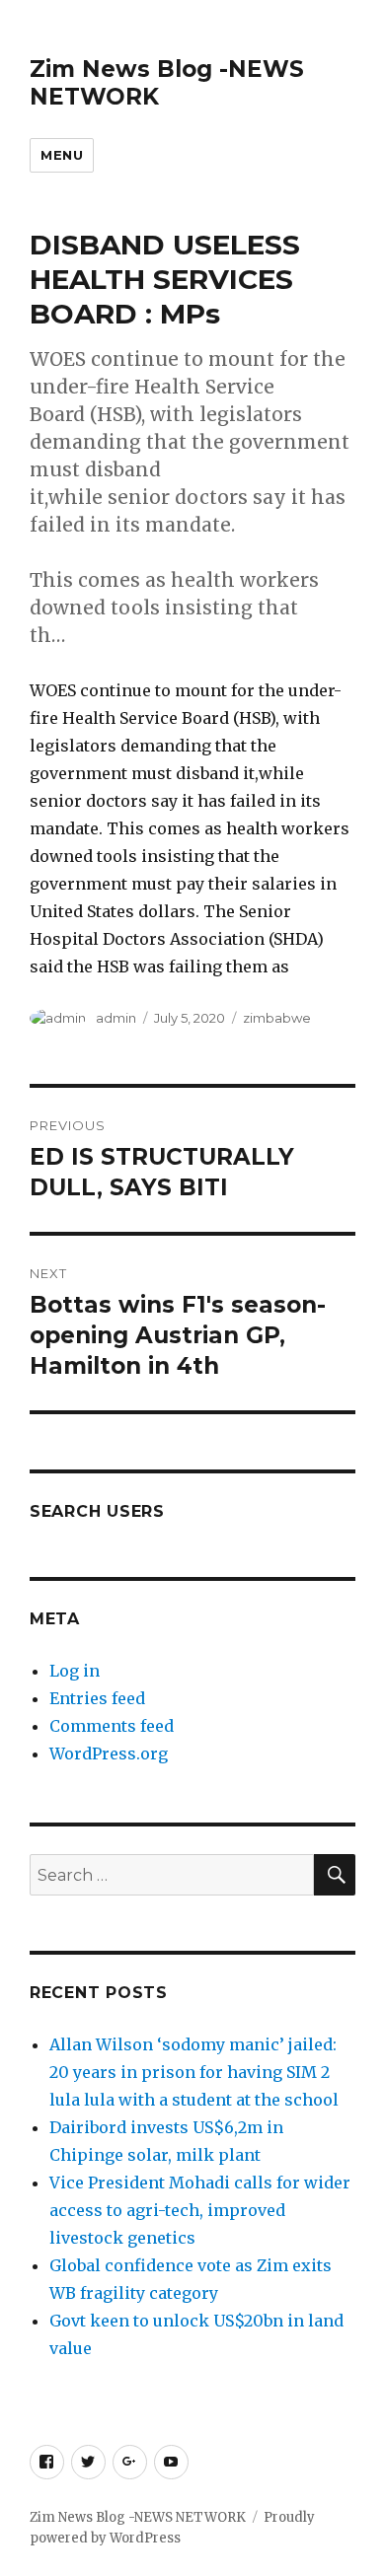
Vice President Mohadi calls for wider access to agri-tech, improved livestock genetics (200, 2210)
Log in (75, 1671)
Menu (62, 155)
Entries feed (97, 1698)
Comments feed (112, 1726)
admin (116, 1018)
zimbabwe (277, 1018)
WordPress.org (109, 1753)
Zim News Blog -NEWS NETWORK (138, 2517)
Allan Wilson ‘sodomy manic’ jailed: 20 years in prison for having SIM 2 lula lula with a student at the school (194, 2072)
